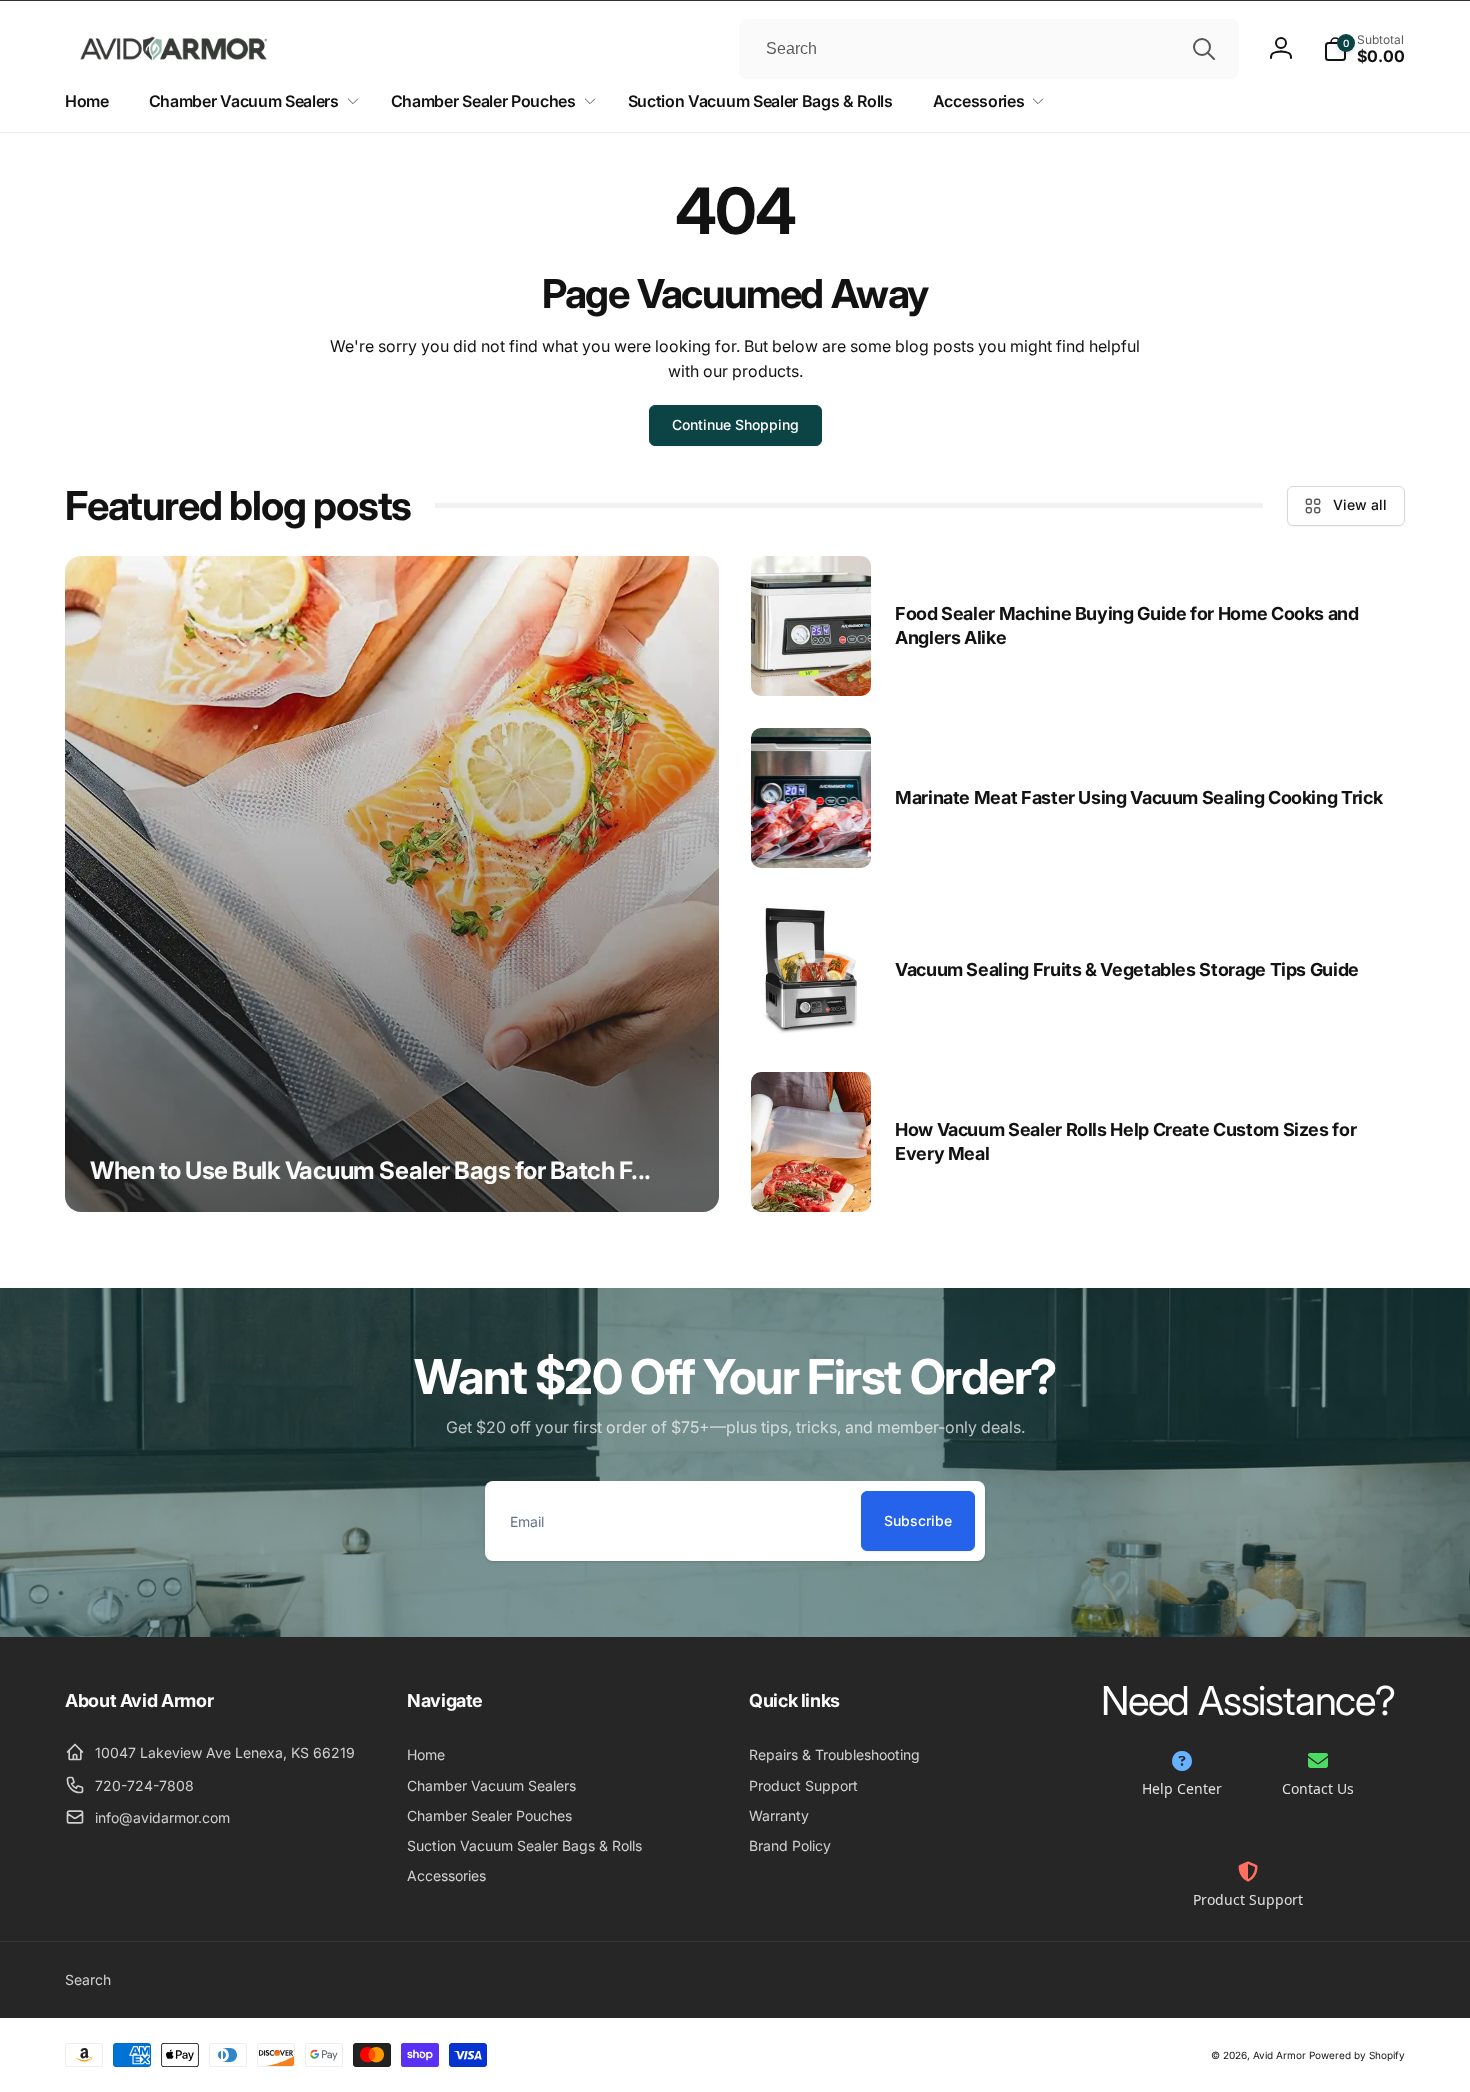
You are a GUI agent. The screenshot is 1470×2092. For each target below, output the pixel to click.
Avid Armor (1279, 2055)
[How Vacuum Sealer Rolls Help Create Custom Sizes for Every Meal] (811, 1142)
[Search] (1204, 49)
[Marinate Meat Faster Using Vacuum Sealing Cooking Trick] (811, 798)
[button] (1364, 49)
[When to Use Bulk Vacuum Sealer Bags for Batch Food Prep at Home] (392, 884)
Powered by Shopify (1357, 2055)
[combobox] (989, 49)
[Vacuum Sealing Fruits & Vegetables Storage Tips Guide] (811, 970)
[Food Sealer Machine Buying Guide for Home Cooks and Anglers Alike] (811, 626)
